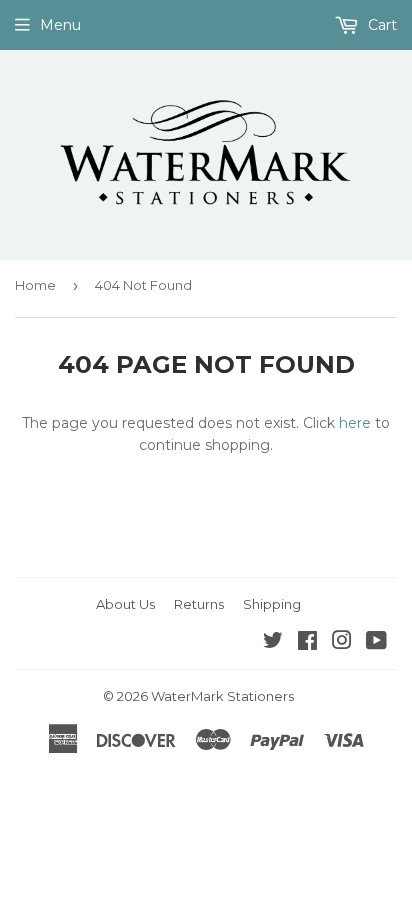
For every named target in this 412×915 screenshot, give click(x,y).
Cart (380, 25)
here (355, 423)
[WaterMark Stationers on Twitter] (273, 643)
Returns (199, 604)
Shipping (272, 604)
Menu (60, 25)
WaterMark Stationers (222, 696)
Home (35, 285)
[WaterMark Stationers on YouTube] (376, 643)
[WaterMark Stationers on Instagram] (342, 643)
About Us (125, 604)
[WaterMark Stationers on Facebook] (307, 643)
